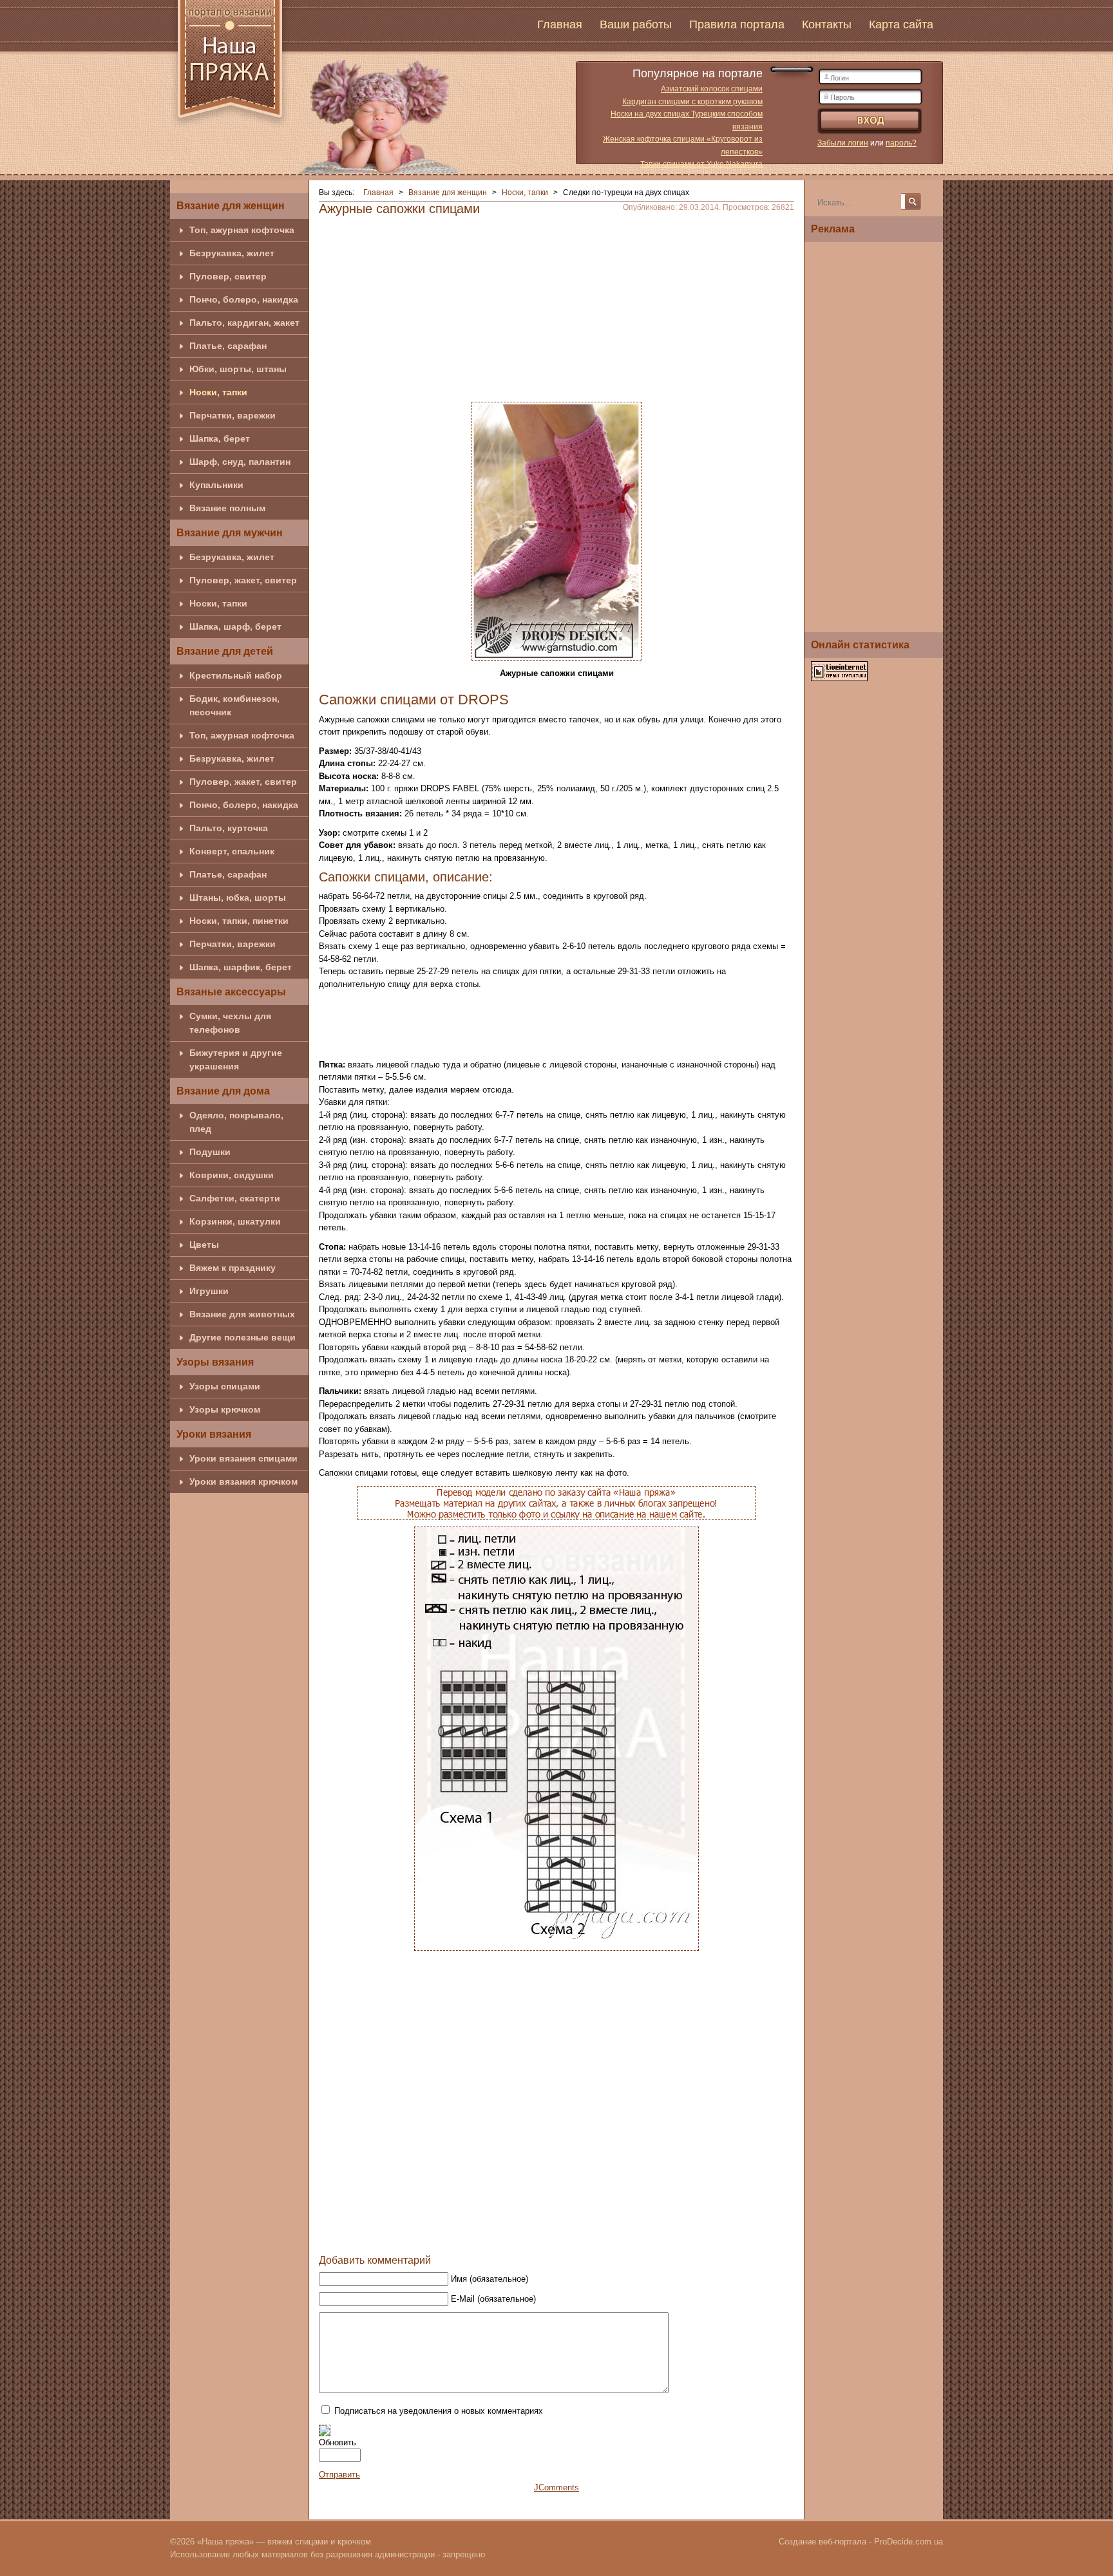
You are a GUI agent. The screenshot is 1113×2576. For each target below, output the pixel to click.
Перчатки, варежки (233, 415)
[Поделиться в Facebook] (506, 2235)
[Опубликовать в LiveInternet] (604, 2235)
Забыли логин (843, 143)
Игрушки (209, 1291)
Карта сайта (901, 24)
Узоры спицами (225, 1386)
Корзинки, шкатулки (235, 1221)
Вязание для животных (242, 1314)
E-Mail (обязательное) (493, 2299)
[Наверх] (481, 2235)
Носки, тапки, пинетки (239, 921)
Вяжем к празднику (233, 1268)
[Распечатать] (628, 2235)
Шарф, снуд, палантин (240, 462)
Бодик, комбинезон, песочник (234, 705)
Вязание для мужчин (230, 533)
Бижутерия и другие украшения (236, 1059)
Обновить (338, 2442)
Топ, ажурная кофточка (242, 230)
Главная (560, 24)
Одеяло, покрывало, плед (236, 1122)
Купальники (216, 485)
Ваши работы (636, 24)
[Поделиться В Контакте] (530, 2235)
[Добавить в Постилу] (579, 2235)
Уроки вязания (214, 1434)
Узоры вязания (215, 1362)
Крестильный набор (236, 675)
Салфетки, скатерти (235, 1198)
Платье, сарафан (228, 346)
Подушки (210, 1152)
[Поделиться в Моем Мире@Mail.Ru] (555, 2235)
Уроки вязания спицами (243, 1458)
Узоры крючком (225, 1409)
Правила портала (737, 24)
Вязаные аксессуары (231, 992)
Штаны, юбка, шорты (238, 898)
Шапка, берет (220, 438)
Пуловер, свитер (228, 276)
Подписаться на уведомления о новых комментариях (439, 2411)
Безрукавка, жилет (232, 253)
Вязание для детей (225, 651)
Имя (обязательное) (490, 2279)
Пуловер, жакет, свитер (243, 580)
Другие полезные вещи (243, 1337)
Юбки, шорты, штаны (238, 369)
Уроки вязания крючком (243, 1481)
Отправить (339, 2475)
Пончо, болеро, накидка (244, 299)
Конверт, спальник (232, 851)
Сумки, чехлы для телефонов (230, 1023)
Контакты (827, 24)
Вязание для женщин (231, 206)
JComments (556, 2487)
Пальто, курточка (229, 828)
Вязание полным (227, 508)
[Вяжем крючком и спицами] (230, 66)
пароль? (901, 143)
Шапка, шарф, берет (235, 626)
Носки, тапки (218, 392)
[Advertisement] (556, 305)
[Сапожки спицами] (556, 530)
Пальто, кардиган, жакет (244, 323)
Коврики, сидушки (232, 1175)
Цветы (204, 1245)
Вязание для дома (223, 1091)
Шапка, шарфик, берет (241, 967)
